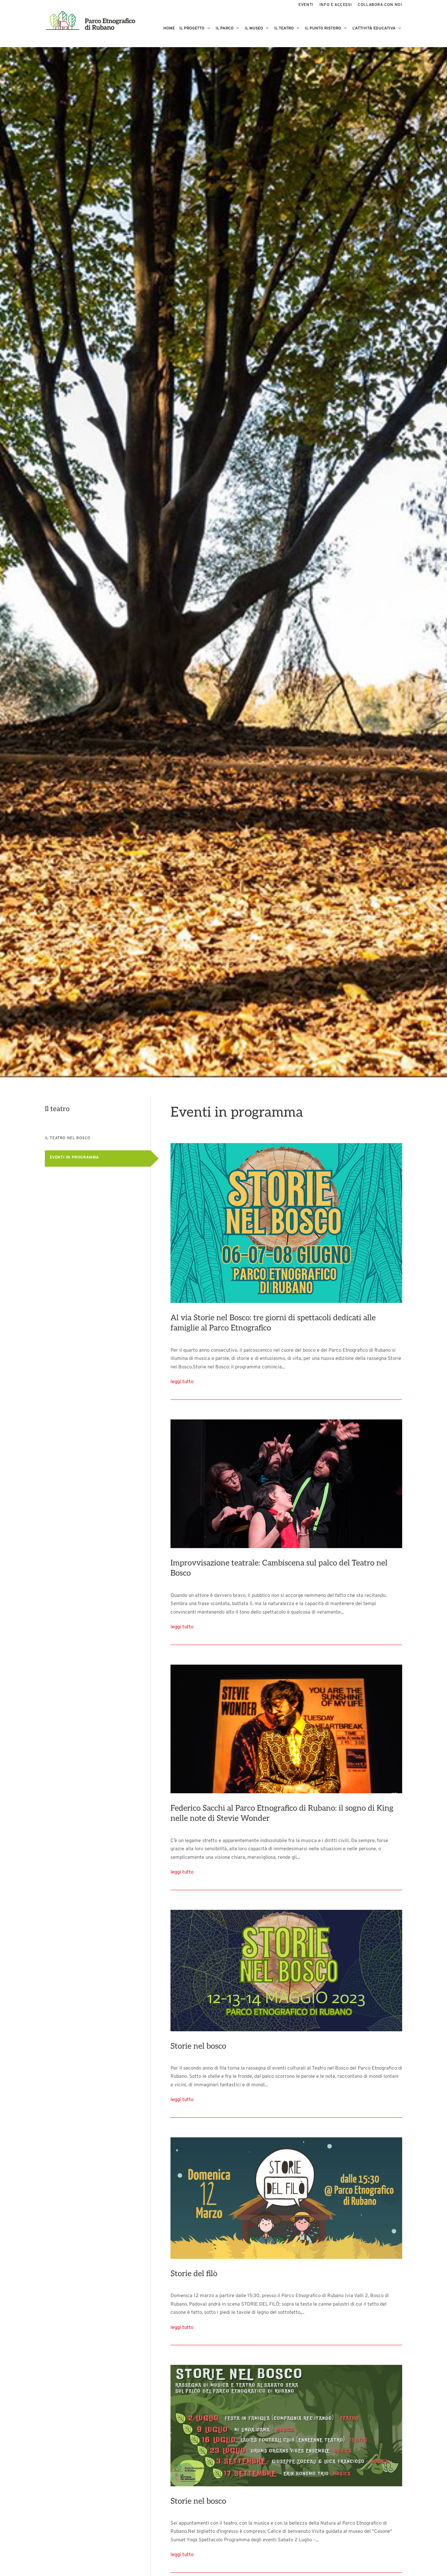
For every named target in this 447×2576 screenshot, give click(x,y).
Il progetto (192, 29)
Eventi (306, 5)
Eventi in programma (74, 1158)
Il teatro (284, 29)
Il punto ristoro (323, 29)
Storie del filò (194, 2274)
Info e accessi (336, 5)
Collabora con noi (380, 5)
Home (169, 29)
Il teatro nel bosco (68, 1138)
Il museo (254, 29)
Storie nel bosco (198, 2046)
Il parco (225, 29)
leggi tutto (182, 1382)
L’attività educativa (374, 29)
